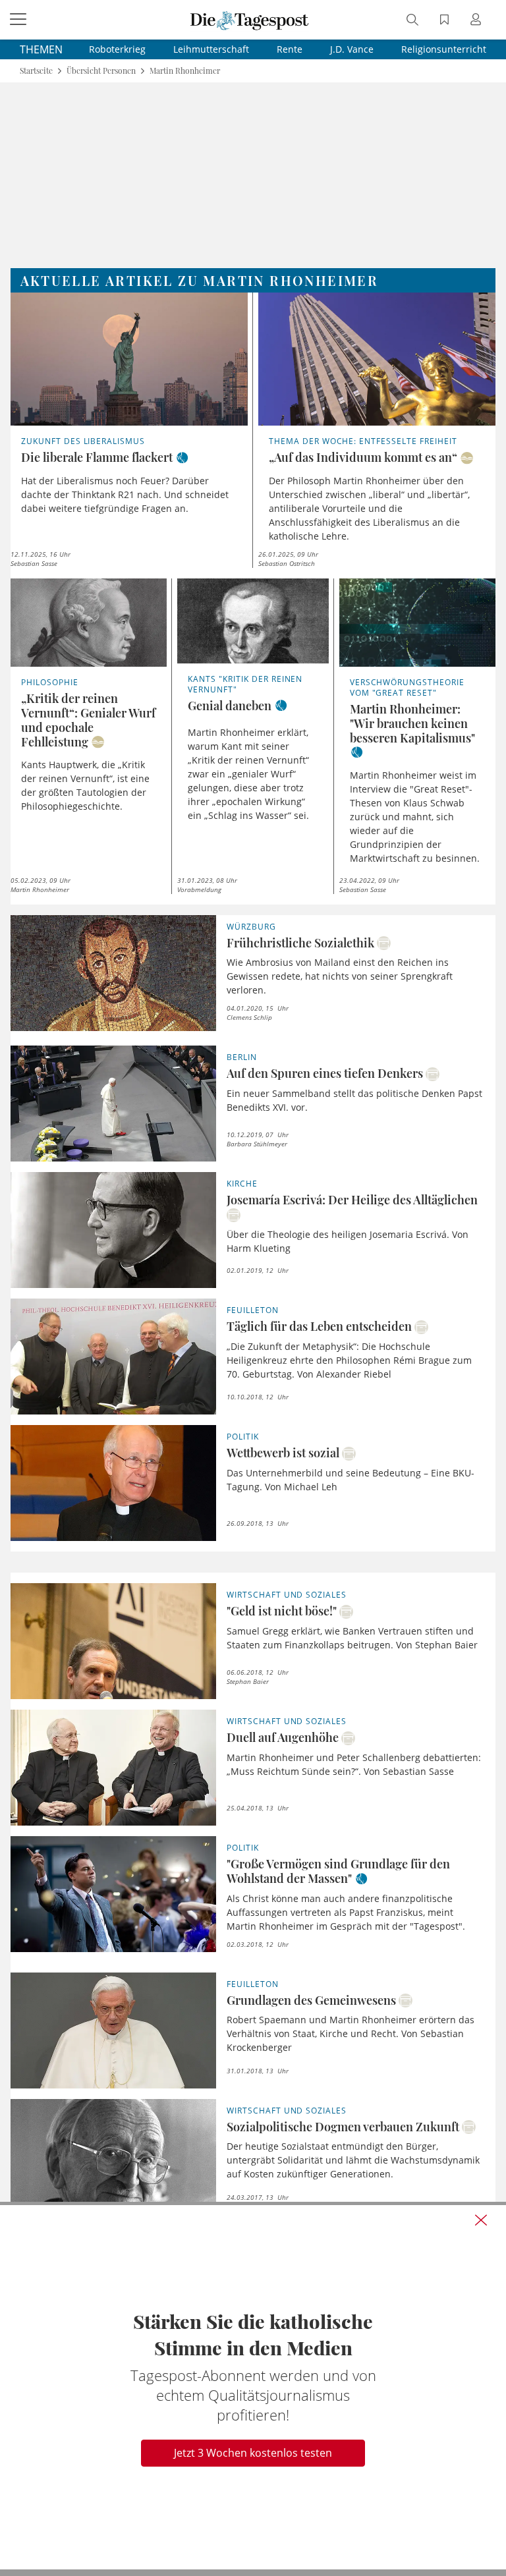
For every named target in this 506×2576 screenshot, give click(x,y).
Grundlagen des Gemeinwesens (311, 2000)
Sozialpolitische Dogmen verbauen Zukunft (343, 2127)
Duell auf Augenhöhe (283, 1737)
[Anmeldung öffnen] (478, 21)
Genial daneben (230, 706)
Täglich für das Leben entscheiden (319, 1326)
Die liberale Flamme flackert (97, 457)
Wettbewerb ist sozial (283, 1453)
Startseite (36, 71)
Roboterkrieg (117, 49)
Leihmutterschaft (211, 49)
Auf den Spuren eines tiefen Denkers (325, 1073)
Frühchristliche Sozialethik (300, 943)
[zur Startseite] (250, 20)
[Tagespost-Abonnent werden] (253, 2387)
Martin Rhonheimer (185, 71)
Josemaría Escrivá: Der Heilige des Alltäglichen (352, 1200)
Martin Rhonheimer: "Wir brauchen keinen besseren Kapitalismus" (412, 723)
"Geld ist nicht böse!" (282, 1611)
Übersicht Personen (101, 71)
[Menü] (20, 20)
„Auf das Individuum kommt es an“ (363, 457)
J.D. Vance (352, 49)
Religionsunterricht (444, 49)
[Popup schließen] (481, 2220)
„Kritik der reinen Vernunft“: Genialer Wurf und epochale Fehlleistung (88, 720)
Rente (290, 49)
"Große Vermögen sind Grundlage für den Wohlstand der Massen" (338, 1871)
